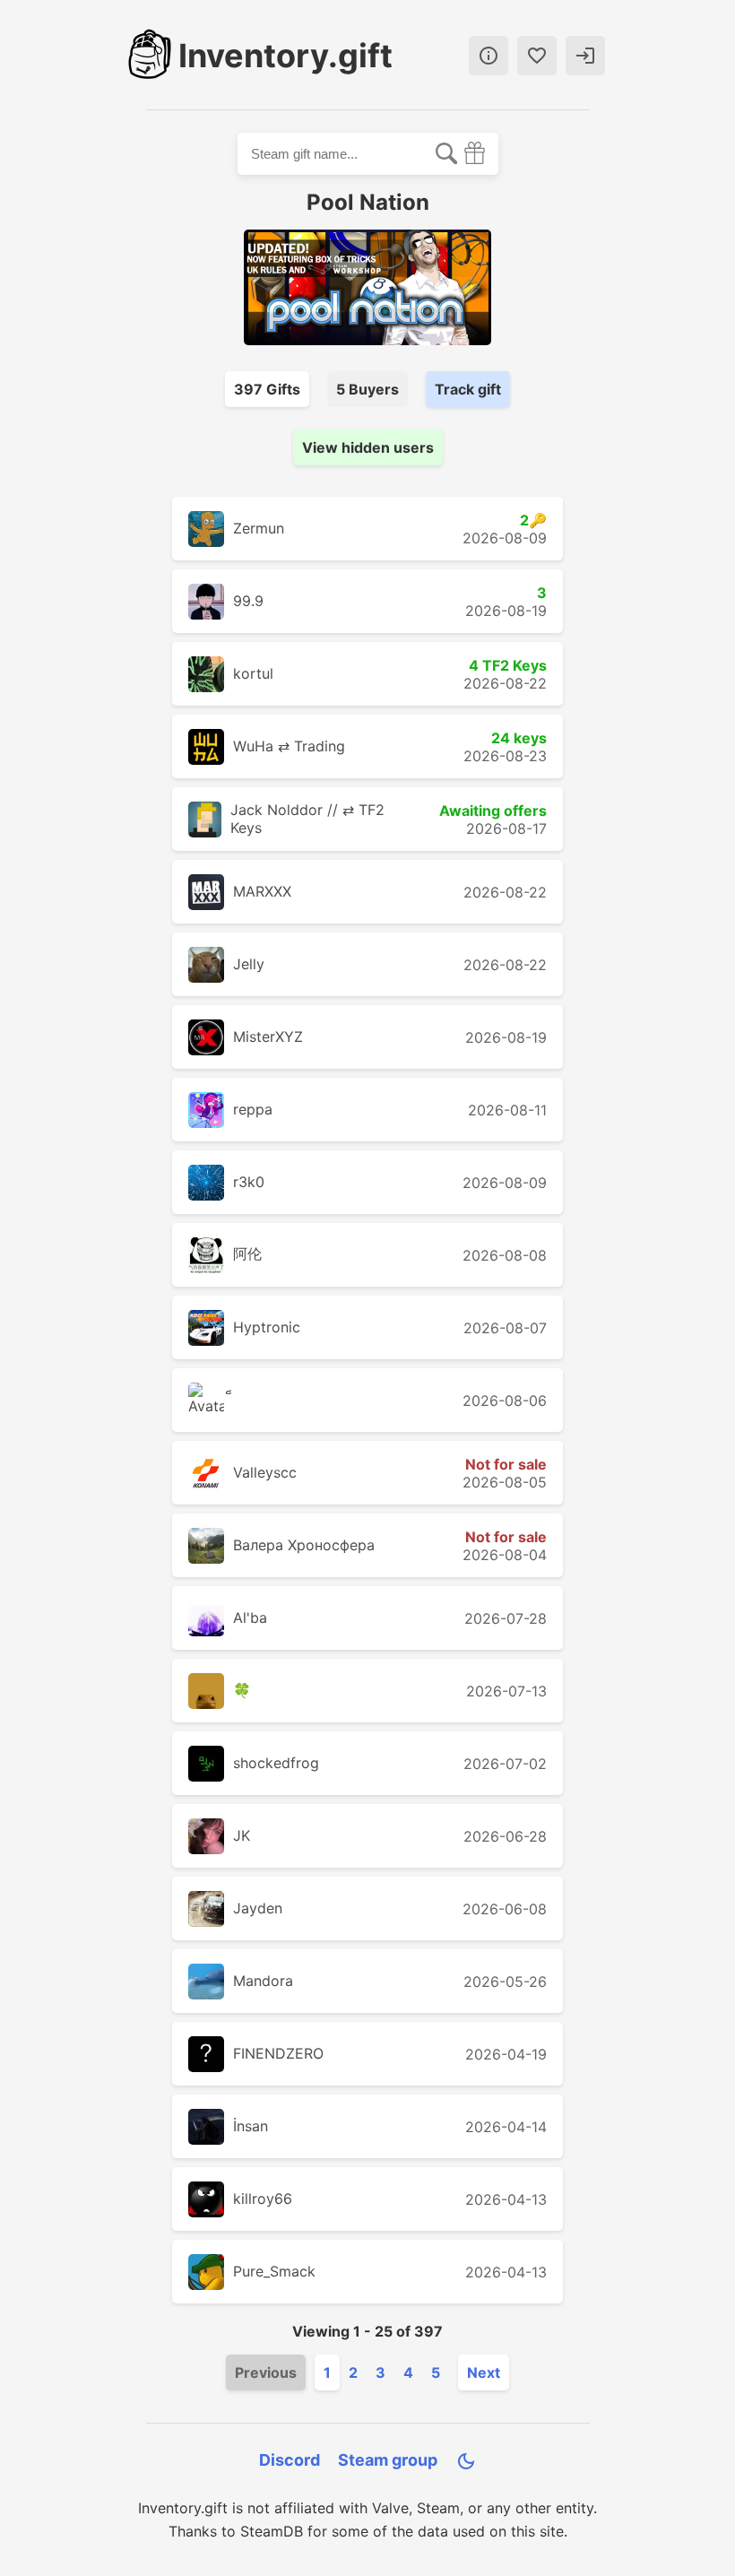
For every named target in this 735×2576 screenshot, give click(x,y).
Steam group (388, 2460)
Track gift (468, 389)
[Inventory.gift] (150, 56)
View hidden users (368, 447)
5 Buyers (367, 389)
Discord (290, 2460)
